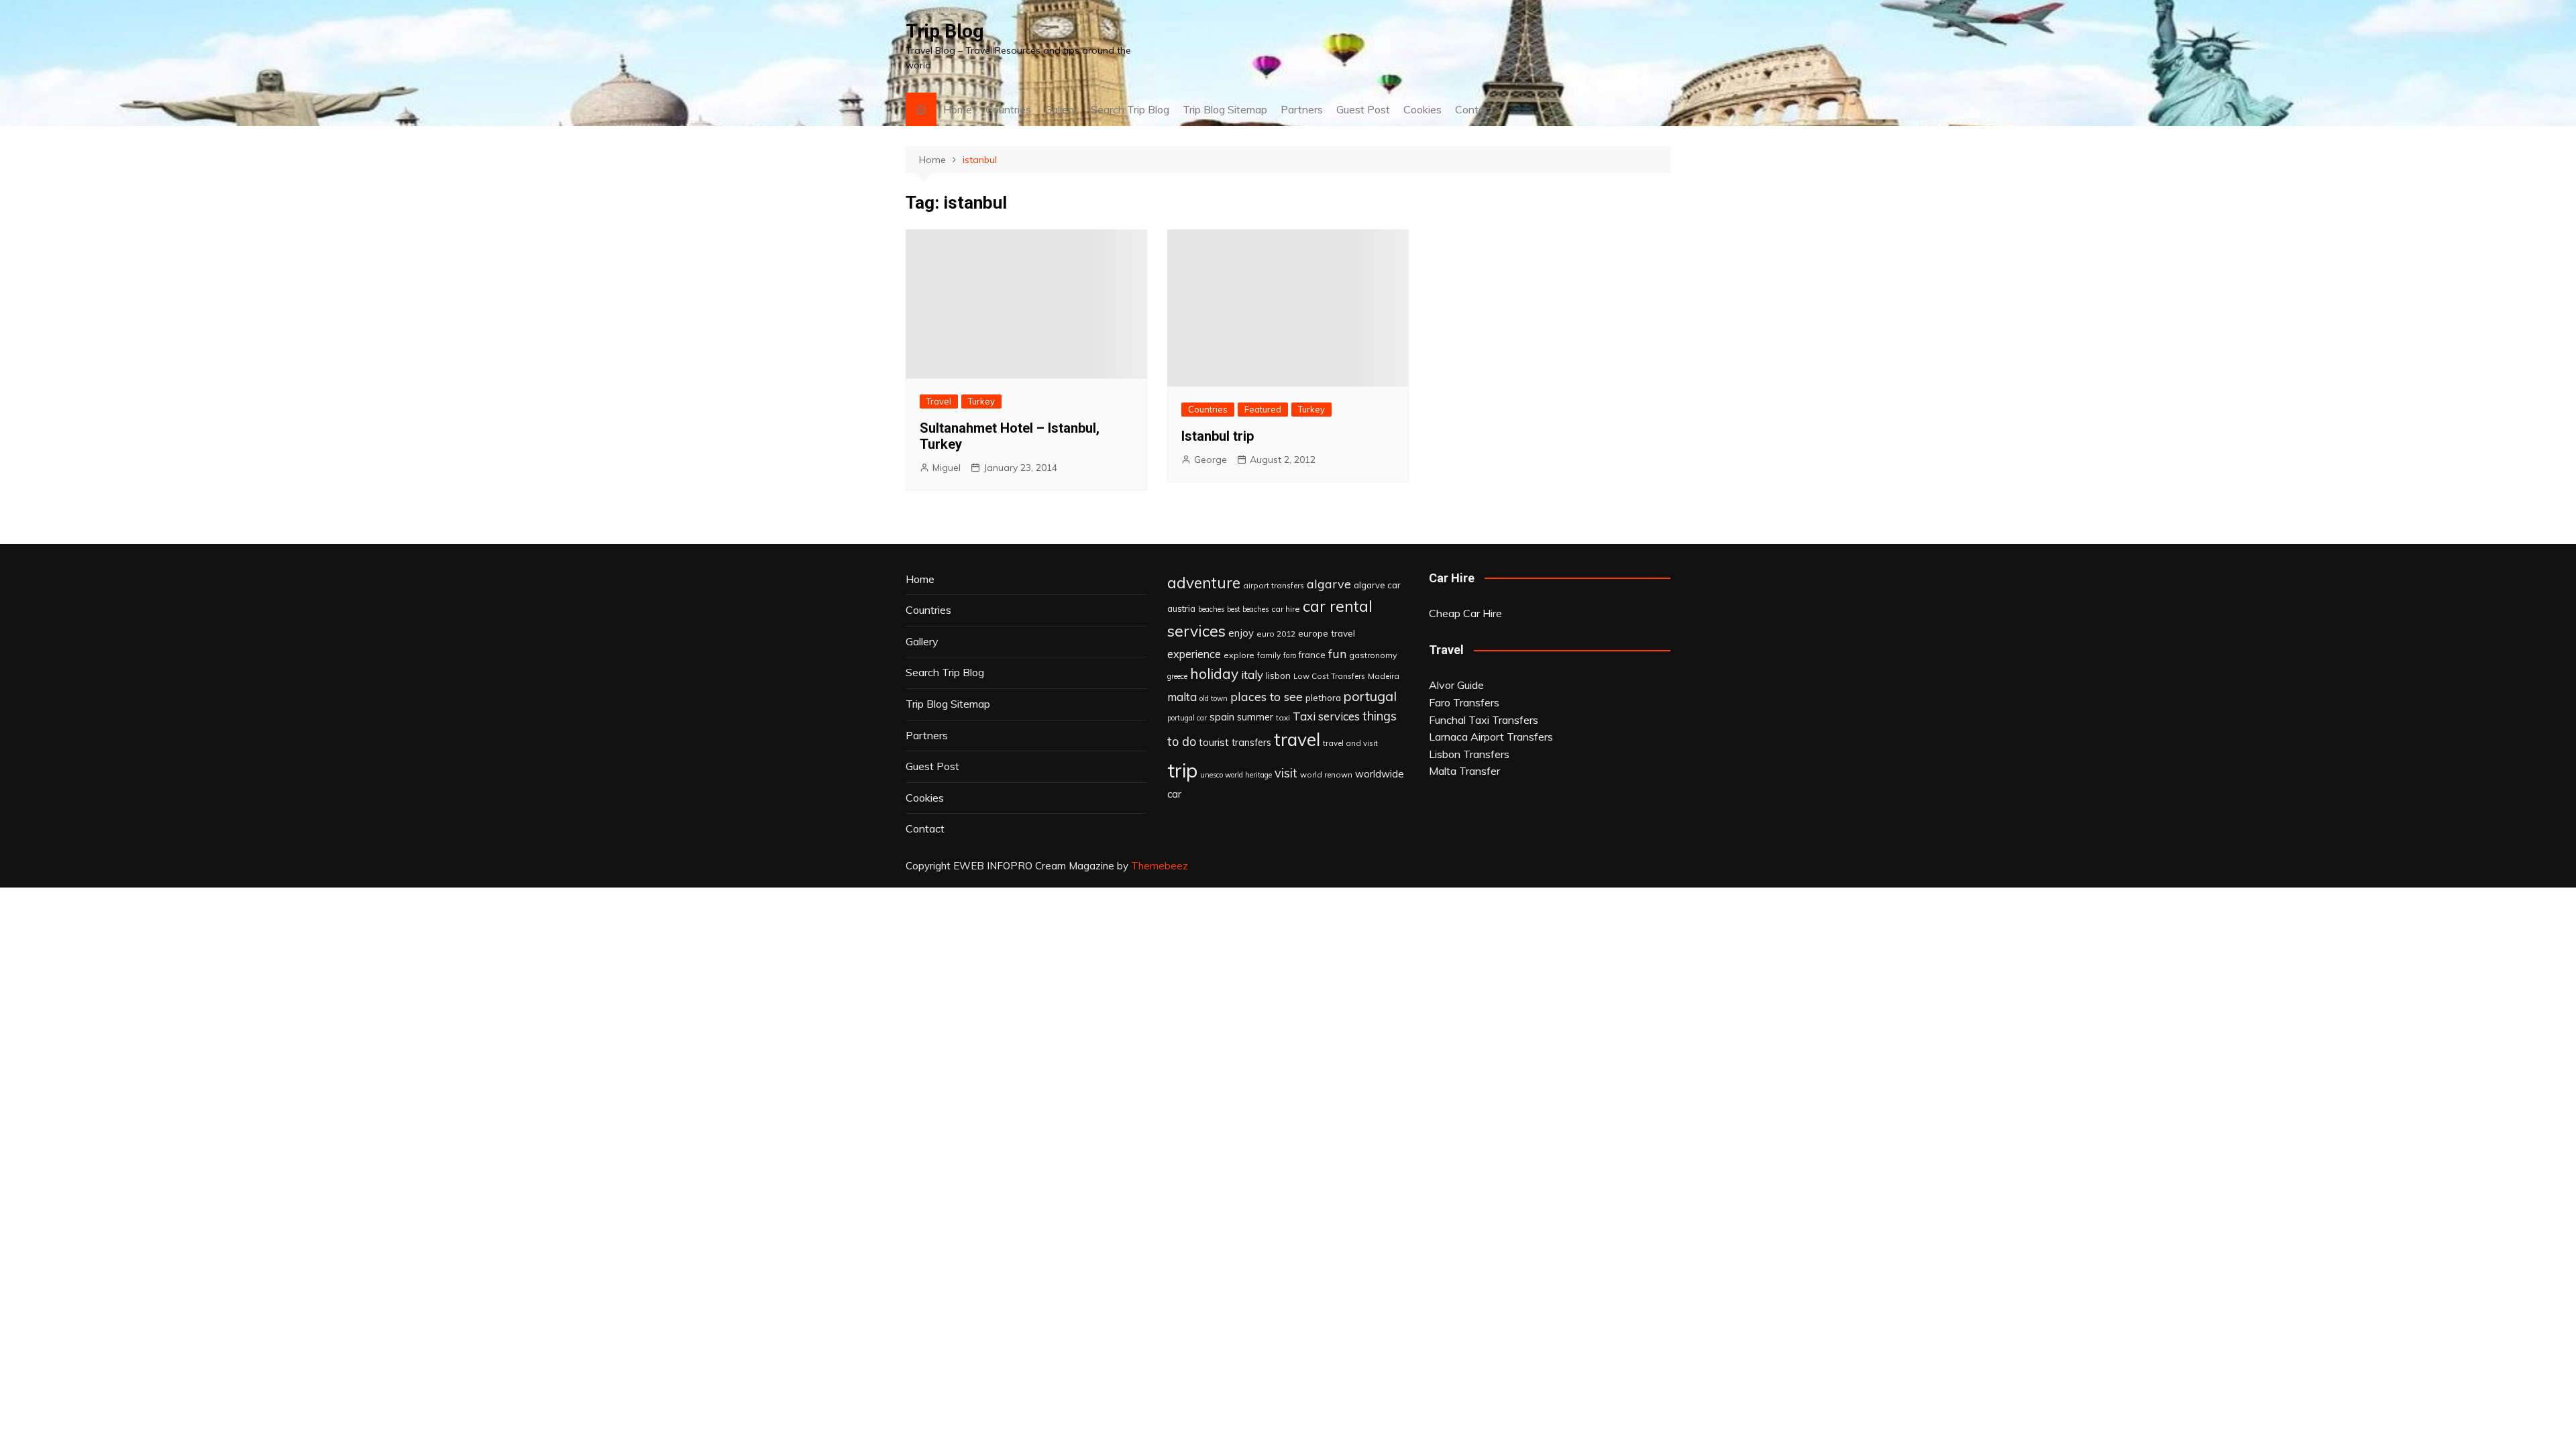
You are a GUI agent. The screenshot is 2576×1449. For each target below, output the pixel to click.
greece (1177, 676)
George (1211, 460)
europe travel (1327, 633)
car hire (1286, 609)
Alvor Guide (1456, 685)
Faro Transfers (1464, 702)
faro (1290, 655)
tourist (1214, 742)
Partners (1302, 109)
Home (958, 109)
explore (1239, 655)
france (1312, 655)
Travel (939, 401)
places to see (1267, 696)
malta (1182, 697)
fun (1337, 653)
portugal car (1187, 718)
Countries (1008, 109)
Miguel (947, 468)
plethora (1323, 697)
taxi (1283, 717)
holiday (1214, 674)
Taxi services (1326, 716)
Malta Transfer (1464, 771)
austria (1181, 608)
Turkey (981, 401)
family (1269, 655)
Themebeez (1160, 866)
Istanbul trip (1218, 436)
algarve (1329, 584)
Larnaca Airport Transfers (1491, 737)
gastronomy (1373, 655)
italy (1252, 675)
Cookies (1423, 109)
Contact (1474, 109)
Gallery (1061, 109)
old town (1214, 698)
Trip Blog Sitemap (1225, 109)
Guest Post (1363, 109)
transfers (1251, 743)
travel (1297, 740)
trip (1182, 770)
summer (1255, 717)
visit (1286, 773)
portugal (1370, 696)
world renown (1326, 774)
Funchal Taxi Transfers (1484, 720)
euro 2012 (1276, 634)
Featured (1263, 409)
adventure (1204, 583)
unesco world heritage (1236, 775)
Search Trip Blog (1130, 109)
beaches (1211, 609)
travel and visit (1350, 743)
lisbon (1278, 676)
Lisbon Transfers (1469, 754)
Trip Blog (945, 31)
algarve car (1377, 585)
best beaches (1248, 609)
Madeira (1384, 676)
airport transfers (1274, 585)
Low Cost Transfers (1329, 676)
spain (1222, 716)
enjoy (1241, 633)
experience (1194, 654)
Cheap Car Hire (1465, 613)
